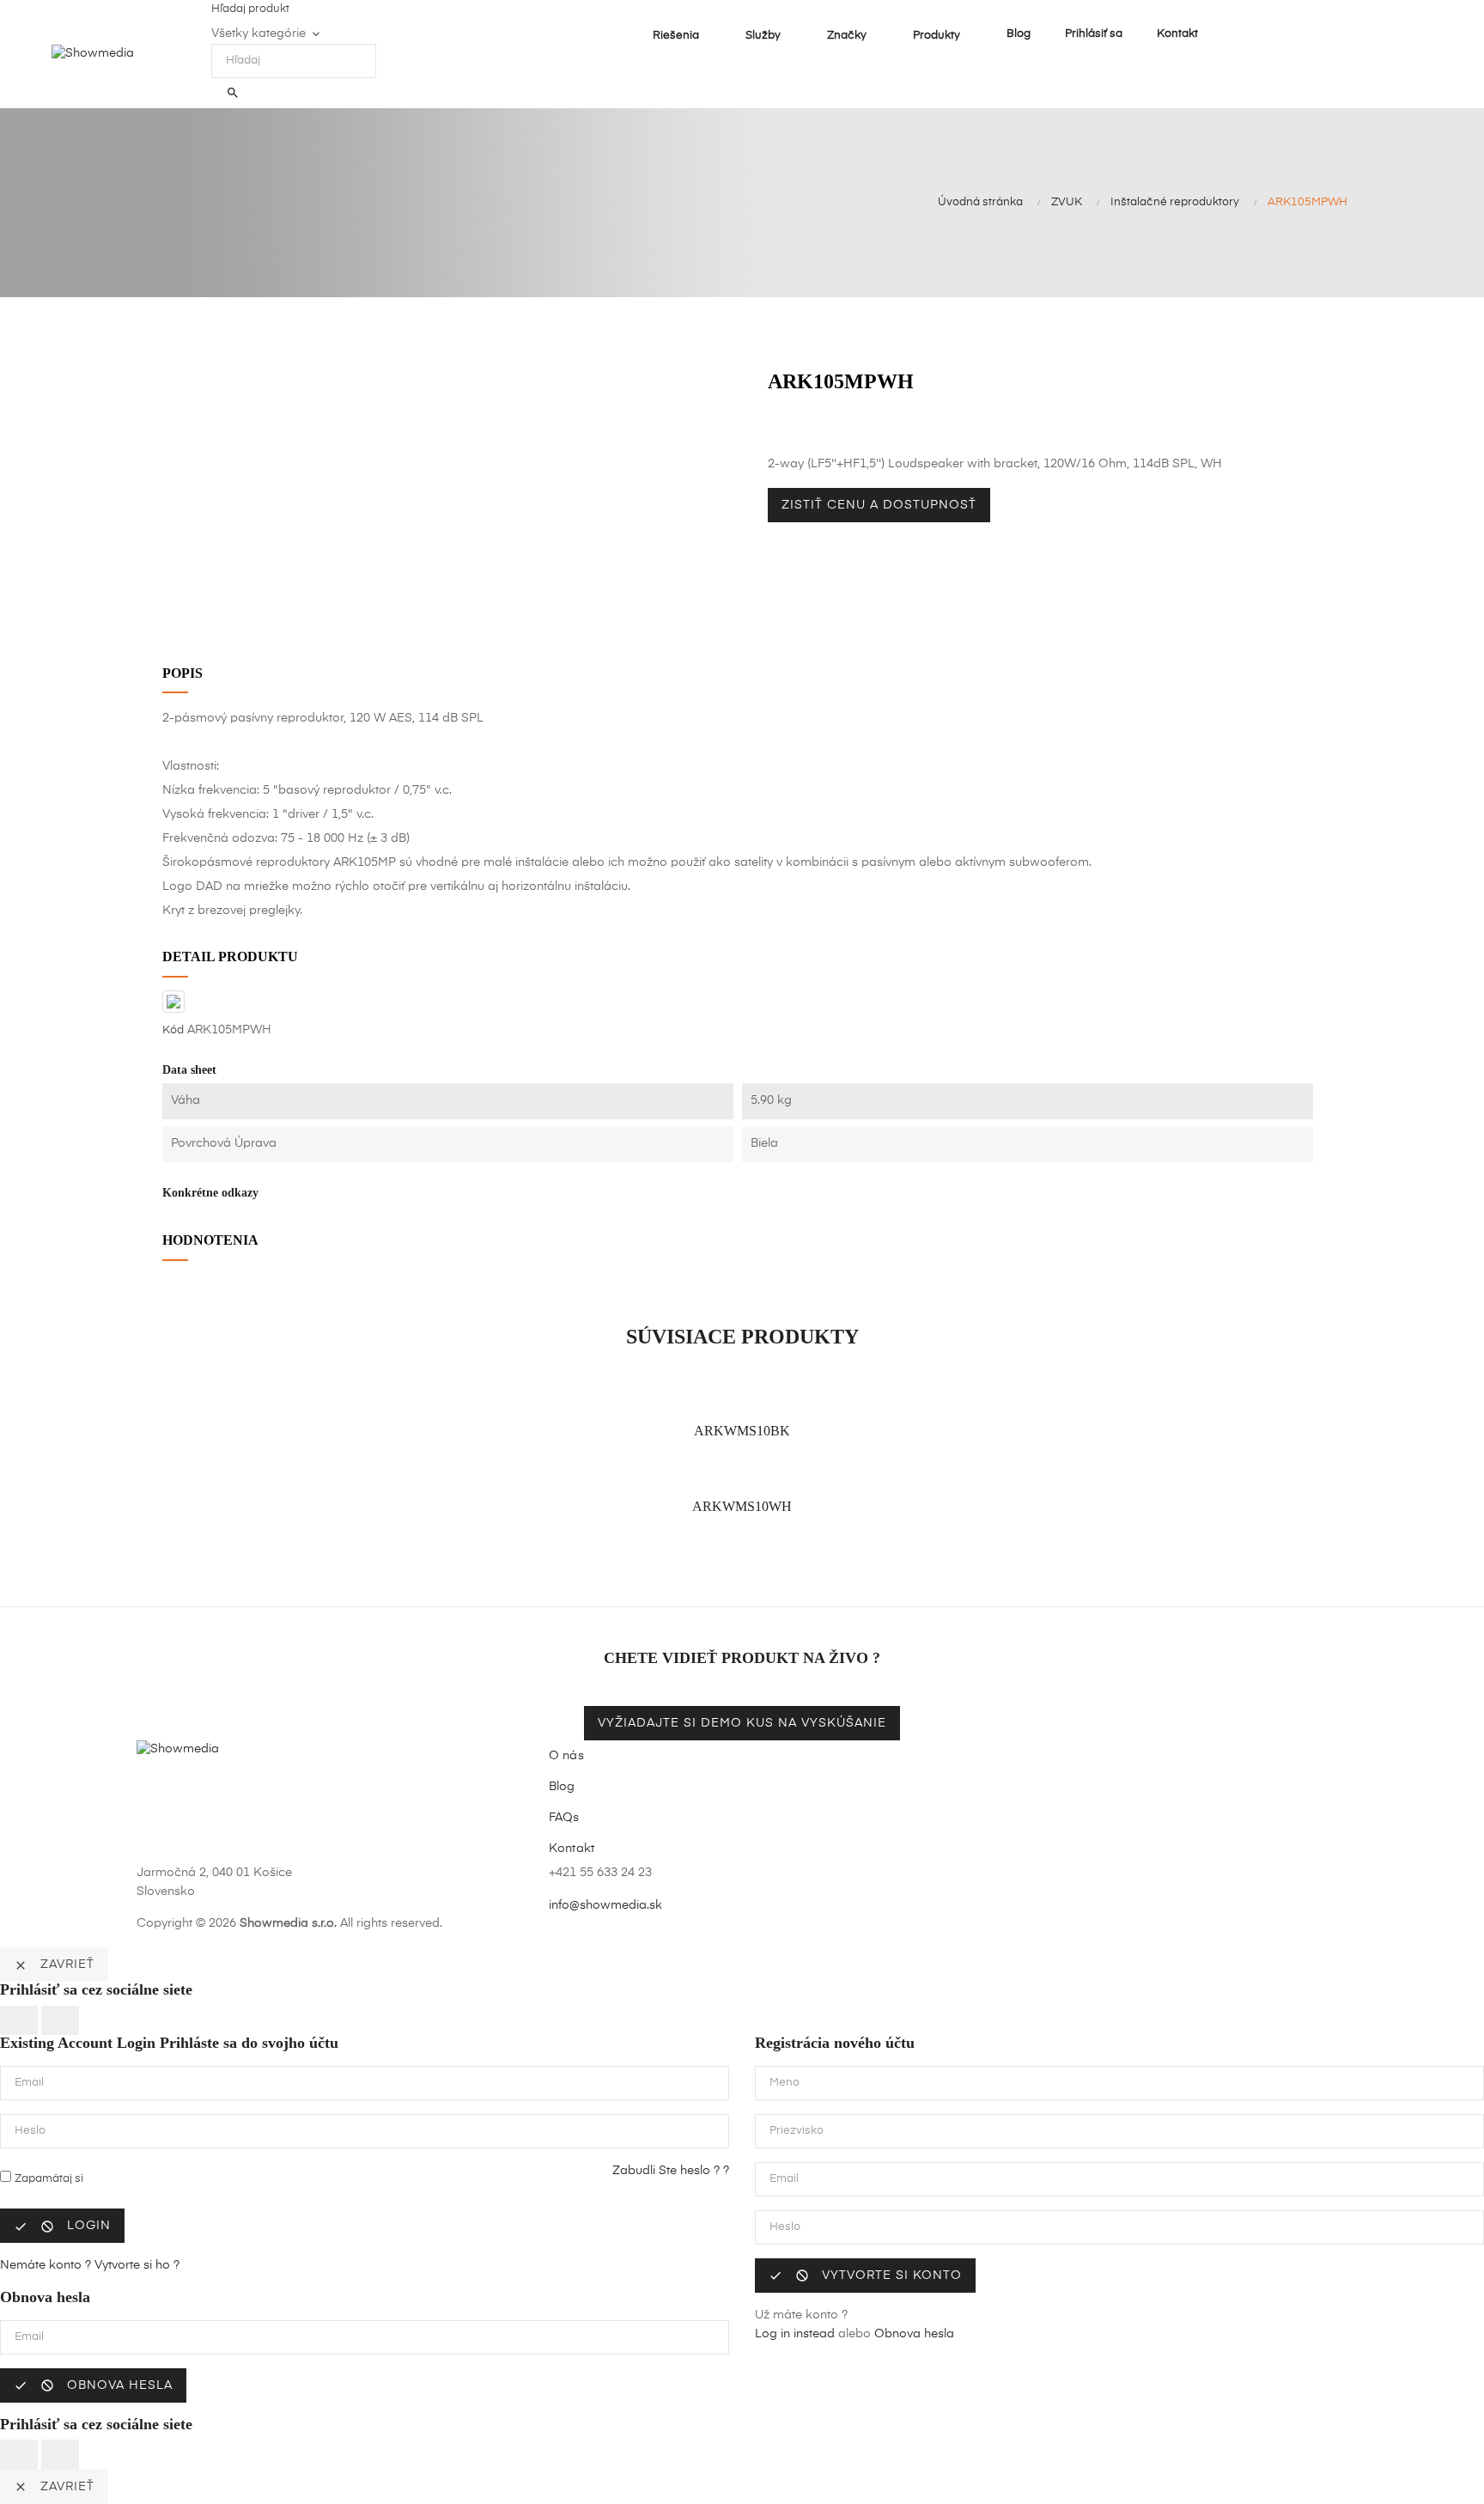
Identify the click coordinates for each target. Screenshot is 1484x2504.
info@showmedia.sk (605, 1905)
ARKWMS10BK (742, 1431)
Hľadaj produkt (250, 9)
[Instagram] (1032, 1886)
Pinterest (811, 428)
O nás (566, 1756)
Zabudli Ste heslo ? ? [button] (671, 2171)
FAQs (564, 1818)
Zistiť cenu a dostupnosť (879, 505)
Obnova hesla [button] (914, 2334)
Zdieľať (772, 428)
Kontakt (572, 1849)
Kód (173, 1030)
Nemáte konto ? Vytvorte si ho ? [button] (90, 2265)
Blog (562, 1787)
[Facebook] (974, 1886)
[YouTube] (1003, 1886)
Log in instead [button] (795, 2334)
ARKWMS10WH (742, 1506)
